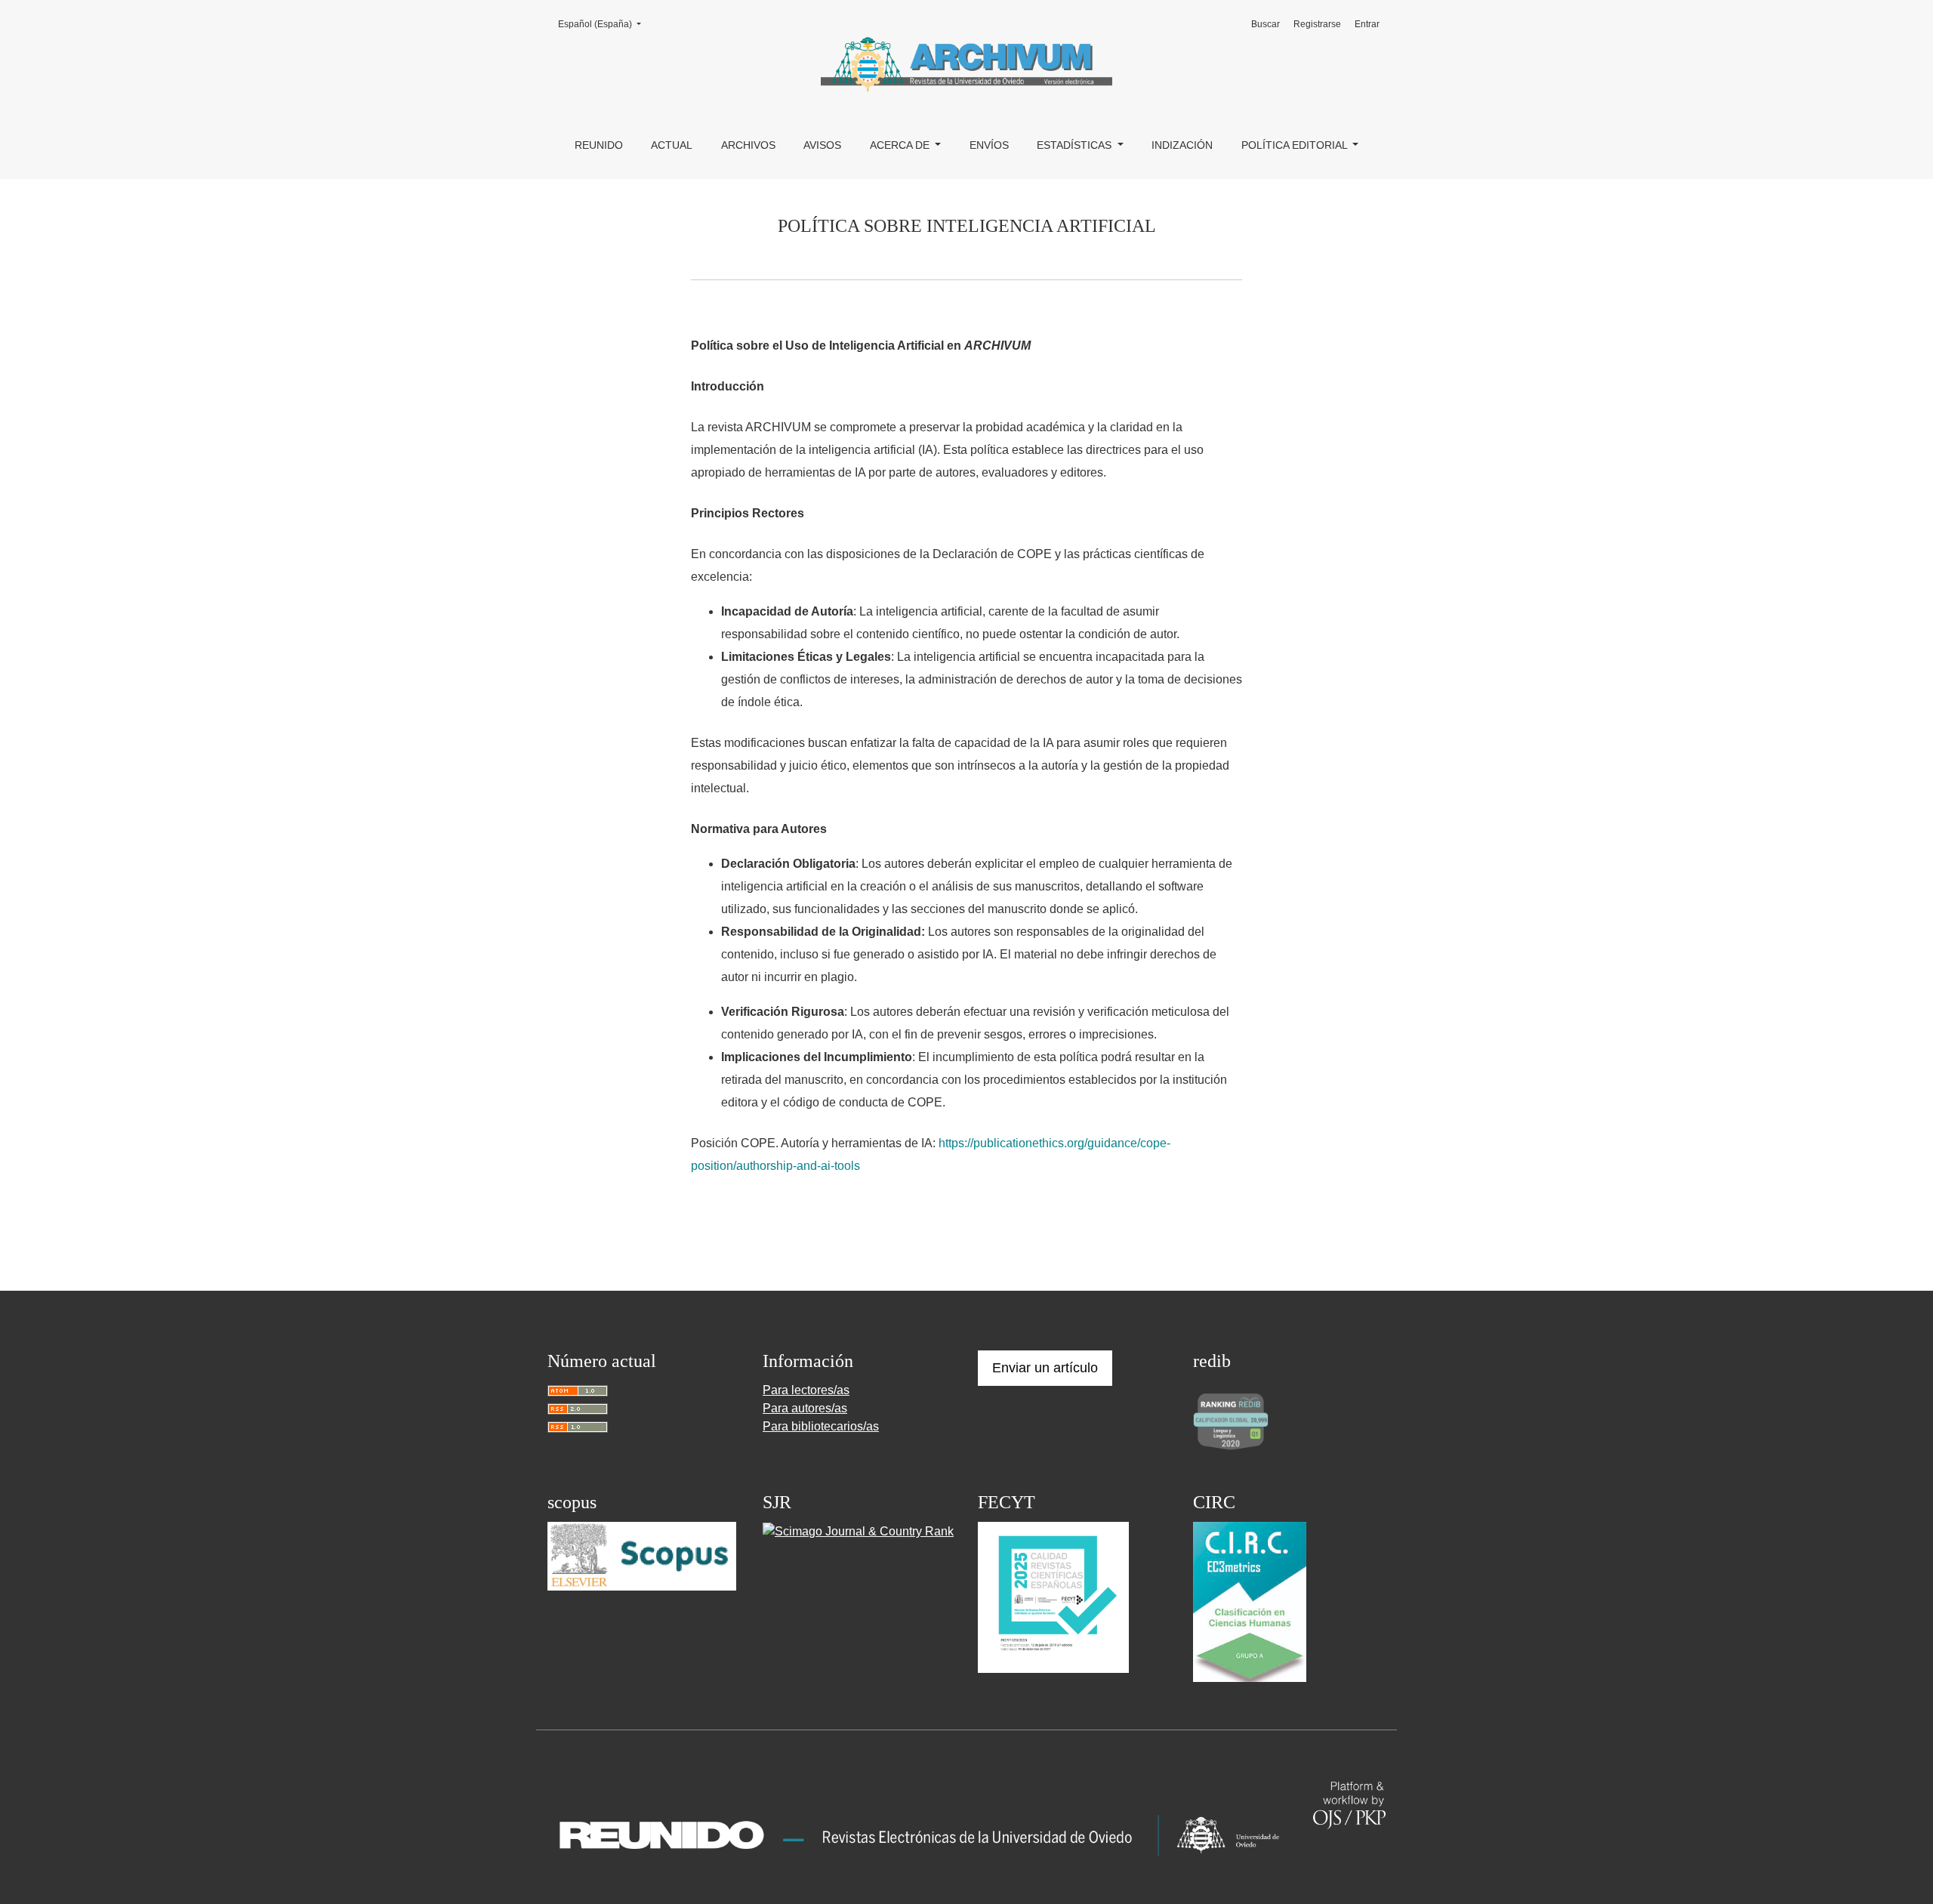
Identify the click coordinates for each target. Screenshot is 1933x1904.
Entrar (1367, 24)
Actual (672, 145)
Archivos (748, 145)
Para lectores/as (806, 1390)
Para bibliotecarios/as (821, 1426)
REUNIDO (599, 145)
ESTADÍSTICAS (1076, 145)
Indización (1182, 145)
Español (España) (604, 24)
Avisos (822, 145)
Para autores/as (805, 1408)
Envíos (989, 145)
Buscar (1266, 24)
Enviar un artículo (1045, 1368)
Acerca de (901, 145)
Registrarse (1317, 24)
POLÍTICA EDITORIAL (1296, 145)
